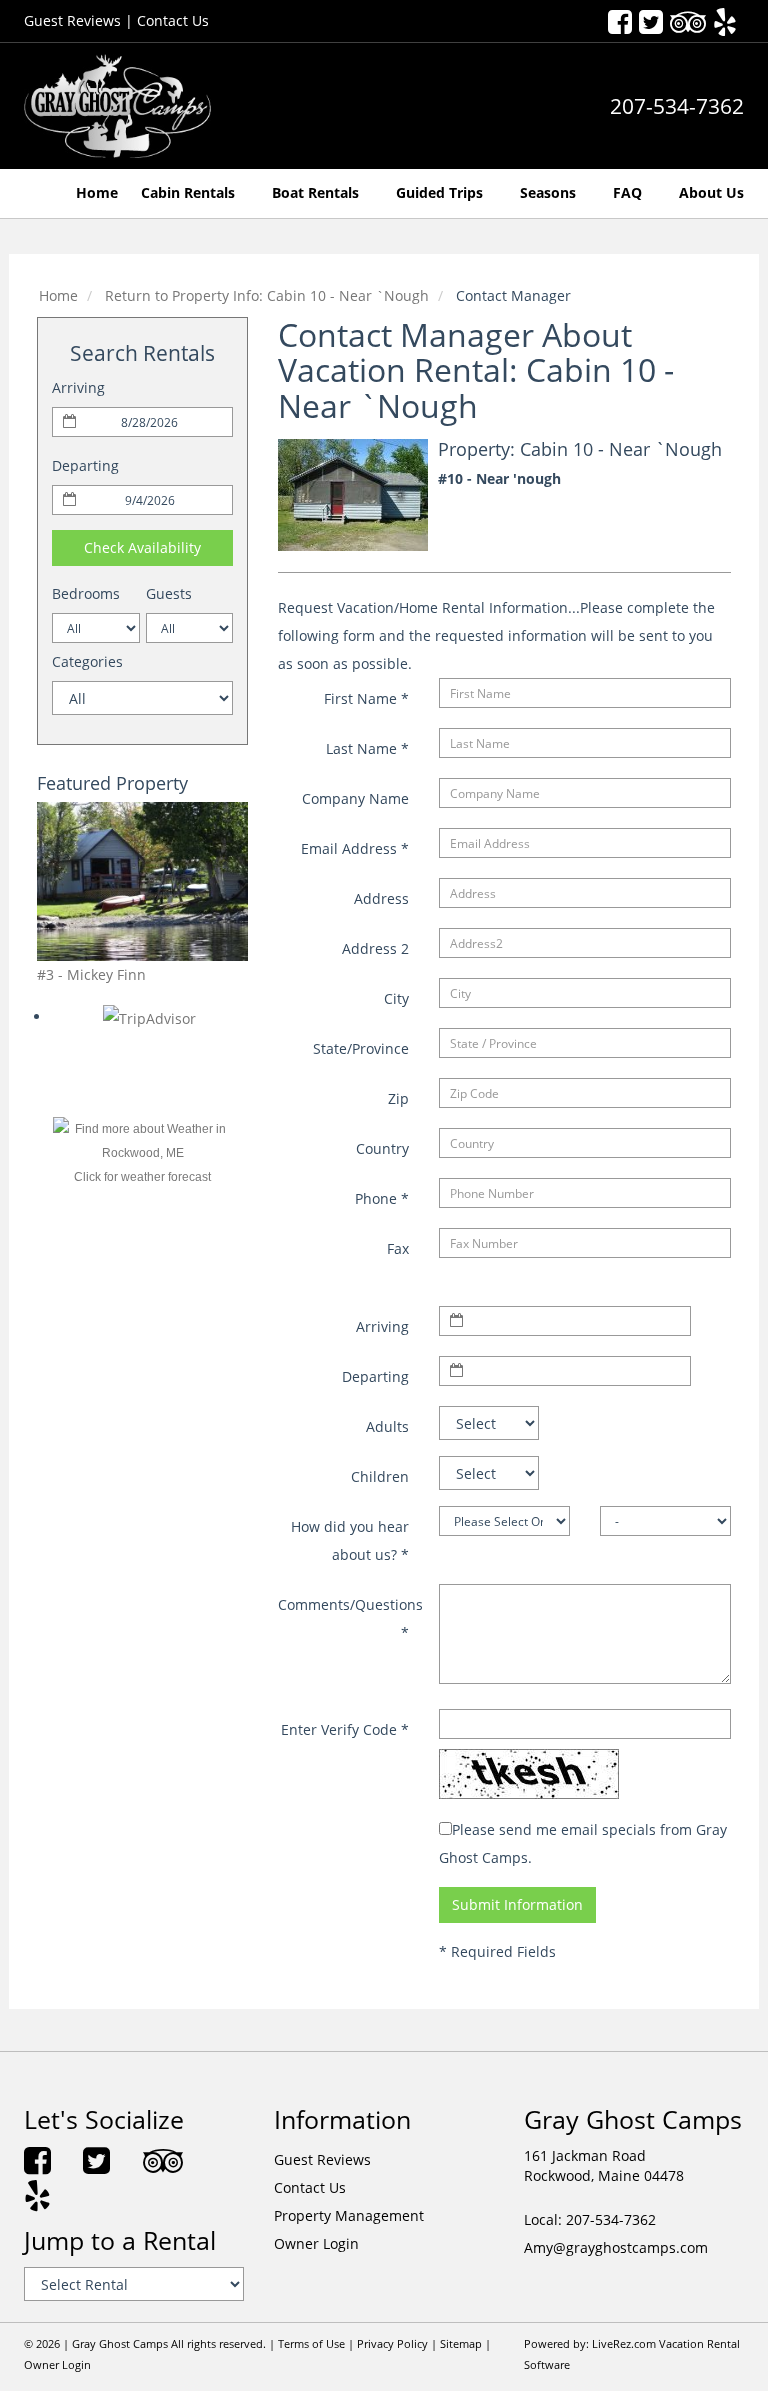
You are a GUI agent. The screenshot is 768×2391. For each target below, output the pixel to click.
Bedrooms (86, 593)
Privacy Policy (392, 2344)
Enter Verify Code (345, 1729)
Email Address (355, 848)
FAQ (629, 192)
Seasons (550, 192)
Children (380, 1476)
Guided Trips (441, 192)
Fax (398, 1248)
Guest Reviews (72, 20)
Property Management (349, 2215)
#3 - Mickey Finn (91, 974)
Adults (387, 1426)
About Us (711, 192)
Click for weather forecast (142, 1177)
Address (381, 898)
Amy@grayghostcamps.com (616, 2247)
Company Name (355, 798)
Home (97, 192)
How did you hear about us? (350, 1540)
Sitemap (461, 2344)
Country (382, 1148)
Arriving (78, 387)
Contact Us (173, 20)
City (396, 998)
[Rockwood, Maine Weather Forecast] (143, 1140)
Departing (85, 465)
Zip (398, 1098)
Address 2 (375, 948)
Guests (169, 593)
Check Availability (142, 547)
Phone (382, 1198)
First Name (366, 698)
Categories (87, 661)
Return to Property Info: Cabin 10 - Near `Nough (267, 295)
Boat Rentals (317, 192)
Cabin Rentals (190, 192)
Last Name (367, 748)
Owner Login (316, 2243)
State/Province (361, 1048)
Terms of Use (311, 2344)
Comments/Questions (350, 1618)
